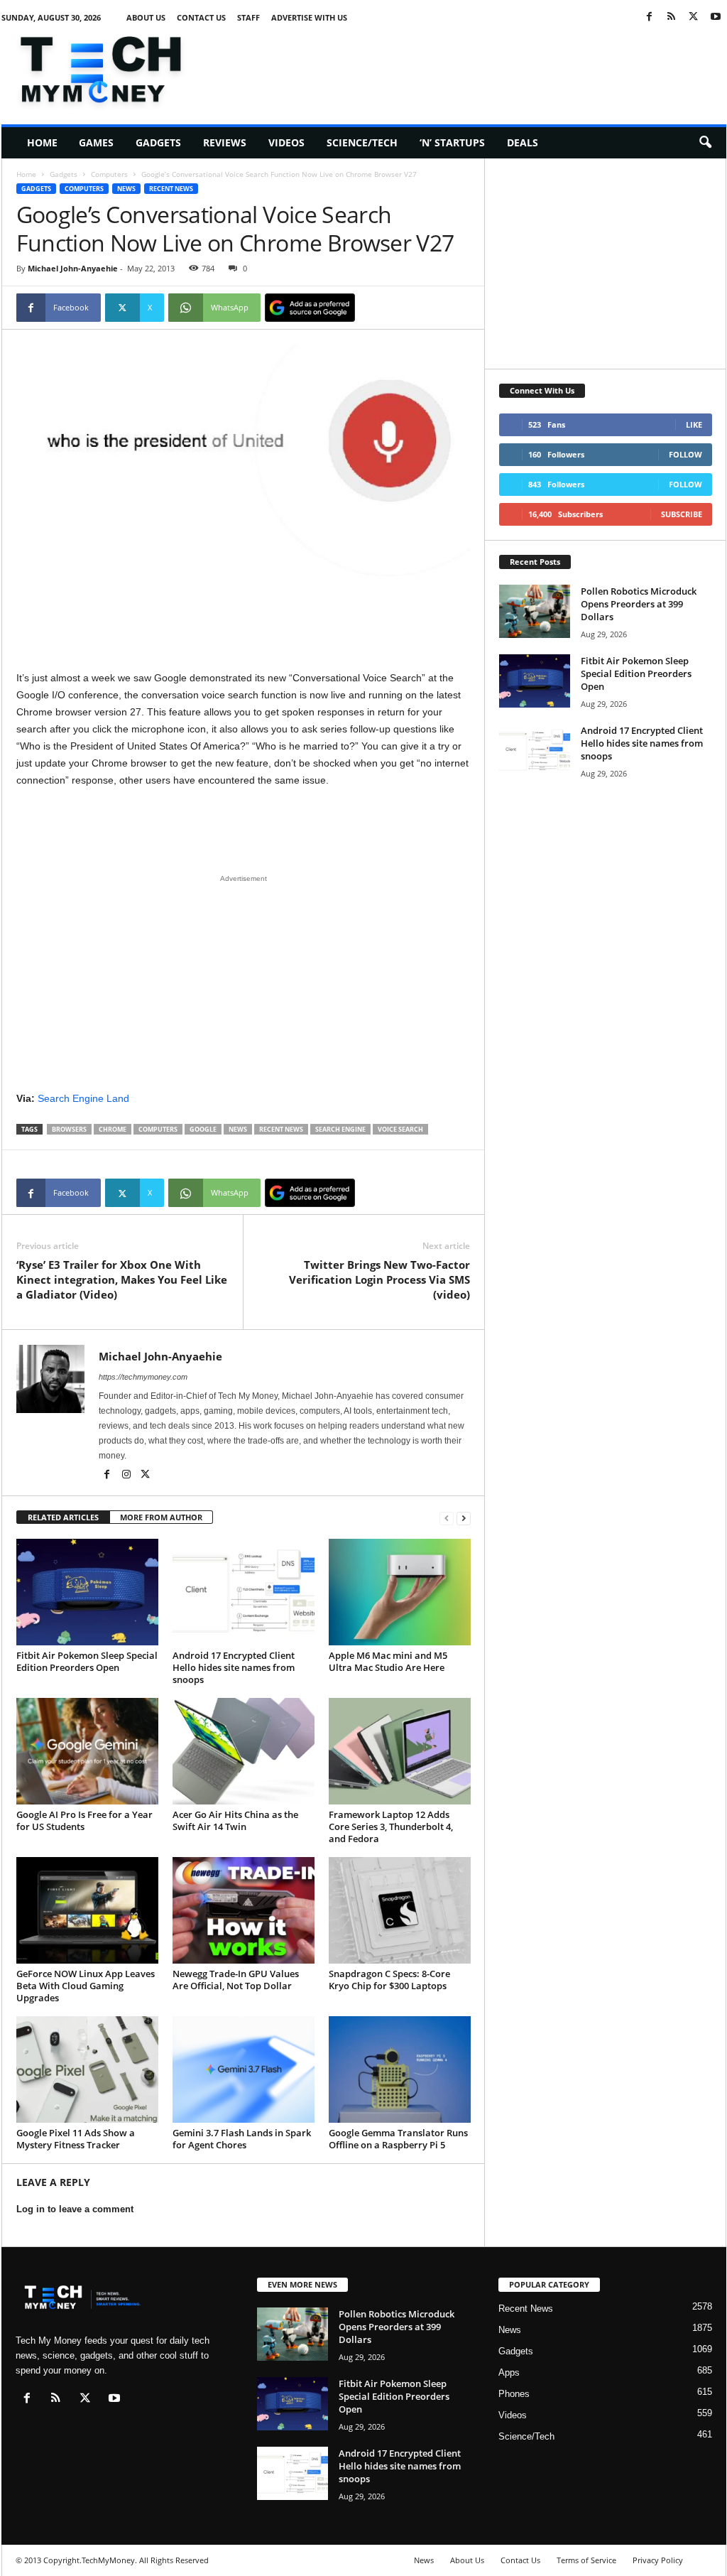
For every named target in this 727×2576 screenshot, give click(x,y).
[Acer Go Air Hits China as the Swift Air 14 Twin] (244, 1751)
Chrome (113, 1129)
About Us (146, 17)
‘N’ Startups (452, 142)
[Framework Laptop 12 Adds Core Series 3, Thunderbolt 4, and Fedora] (400, 1751)
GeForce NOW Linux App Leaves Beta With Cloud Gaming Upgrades (86, 1986)
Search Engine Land (83, 1098)
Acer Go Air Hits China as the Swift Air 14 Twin (235, 1820)
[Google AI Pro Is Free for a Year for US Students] (87, 1751)
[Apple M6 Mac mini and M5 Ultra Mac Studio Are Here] (400, 1592)
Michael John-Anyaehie (73, 268)
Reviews (225, 142)
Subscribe (682, 514)
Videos (286, 142)
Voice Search (400, 1129)
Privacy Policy (658, 2560)
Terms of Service (586, 2560)
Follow (685, 454)
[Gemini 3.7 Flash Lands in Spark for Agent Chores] (244, 2069)
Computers (109, 174)
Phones (514, 2394)
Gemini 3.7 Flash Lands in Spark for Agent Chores (242, 2139)
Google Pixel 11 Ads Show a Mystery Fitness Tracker (76, 2139)
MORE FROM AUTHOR (161, 1517)
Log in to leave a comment (75, 2209)
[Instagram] (127, 1476)
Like (694, 424)
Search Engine (340, 1129)
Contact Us (201, 17)
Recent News (171, 189)
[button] (705, 143)
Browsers (69, 1129)
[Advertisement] (468, 67)
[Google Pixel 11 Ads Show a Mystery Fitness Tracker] (87, 2069)
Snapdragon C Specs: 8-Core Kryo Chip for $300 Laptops (389, 1980)
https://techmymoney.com (143, 1377)
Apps (509, 2372)
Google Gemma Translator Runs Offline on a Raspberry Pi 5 (398, 2139)
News (126, 189)
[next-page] (464, 1518)
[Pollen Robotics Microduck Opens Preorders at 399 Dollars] (535, 611)
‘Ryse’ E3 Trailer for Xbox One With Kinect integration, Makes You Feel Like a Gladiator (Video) (122, 1279)
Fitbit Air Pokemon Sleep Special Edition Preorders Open (87, 1661)
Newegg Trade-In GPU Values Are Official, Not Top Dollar (236, 1980)
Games (96, 142)
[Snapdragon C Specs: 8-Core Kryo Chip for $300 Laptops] (400, 1910)
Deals (523, 142)
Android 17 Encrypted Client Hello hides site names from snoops (234, 1667)
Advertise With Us (309, 17)
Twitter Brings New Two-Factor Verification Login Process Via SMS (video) (379, 1279)
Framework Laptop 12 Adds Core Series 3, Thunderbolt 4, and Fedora (391, 1827)
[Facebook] (650, 17)
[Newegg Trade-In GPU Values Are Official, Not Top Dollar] (244, 1910)
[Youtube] (716, 17)
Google (203, 1129)
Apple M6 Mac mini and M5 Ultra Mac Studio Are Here (388, 1661)
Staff (248, 17)
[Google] (310, 308)
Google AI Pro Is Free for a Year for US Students (84, 1820)
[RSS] (672, 17)
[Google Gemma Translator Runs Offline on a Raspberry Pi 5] (400, 2069)
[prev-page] (447, 1518)
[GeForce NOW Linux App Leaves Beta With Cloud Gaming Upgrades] (87, 1910)
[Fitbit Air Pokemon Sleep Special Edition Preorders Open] (87, 1592)
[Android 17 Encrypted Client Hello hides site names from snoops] (244, 1592)
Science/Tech (362, 142)
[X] (694, 17)
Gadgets (158, 142)
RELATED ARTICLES (63, 1517)
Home (42, 142)
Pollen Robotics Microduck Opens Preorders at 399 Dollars (639, 604)
